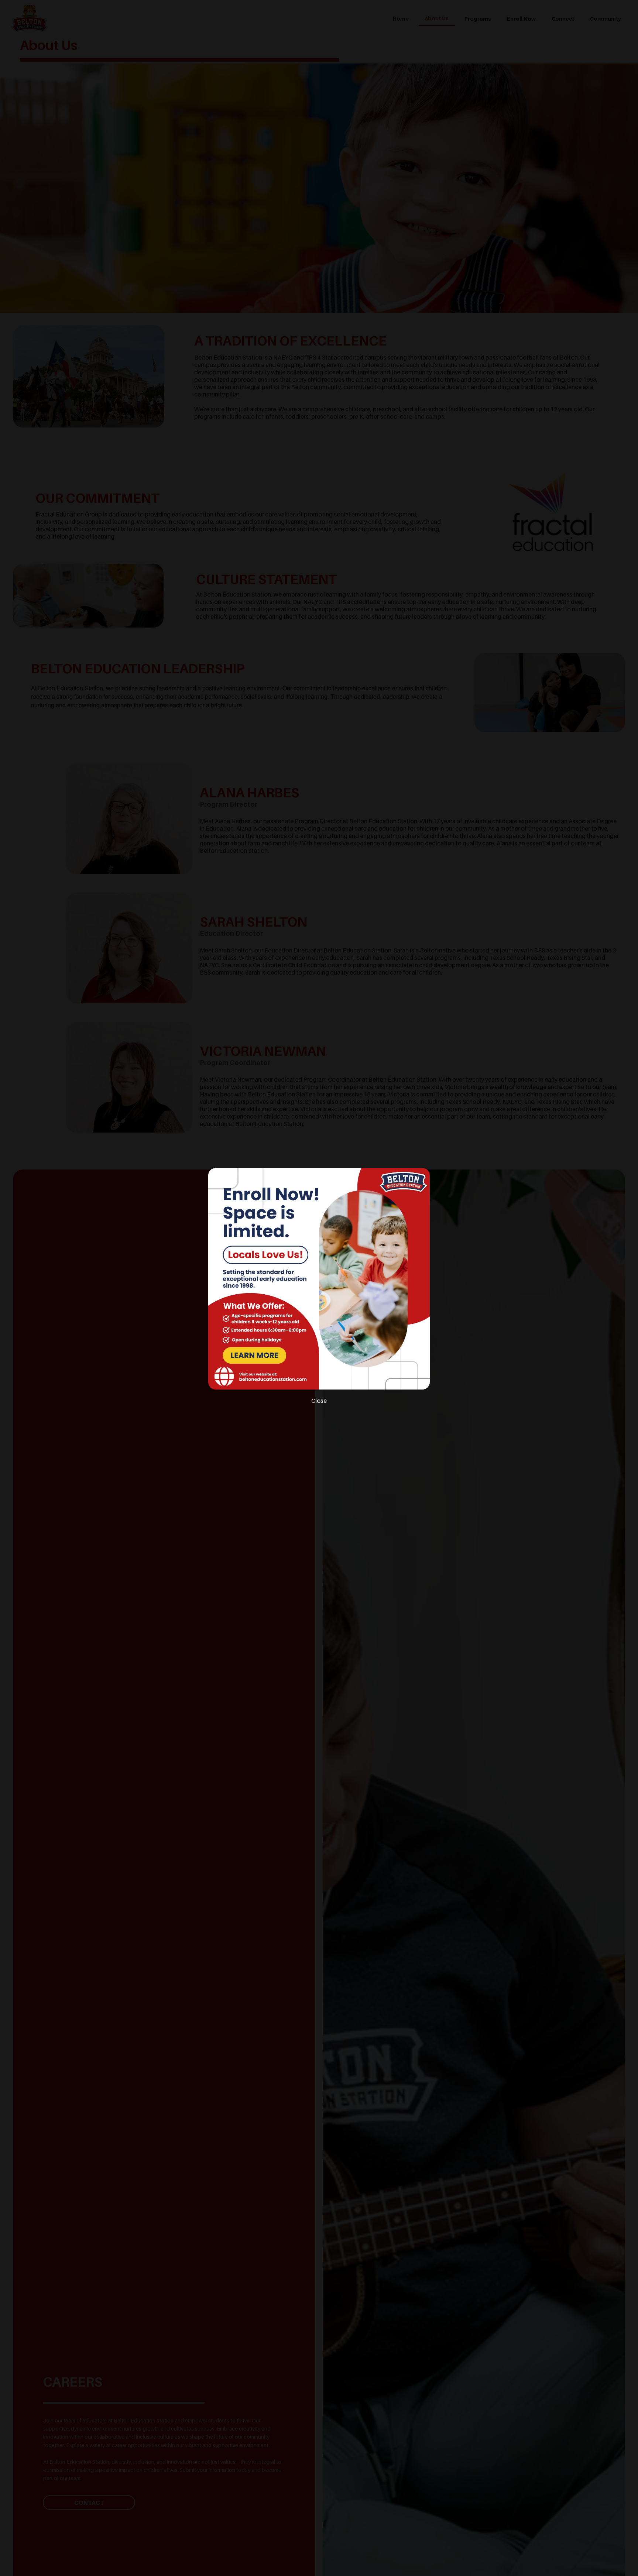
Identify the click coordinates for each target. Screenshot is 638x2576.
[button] (319, 1401)
